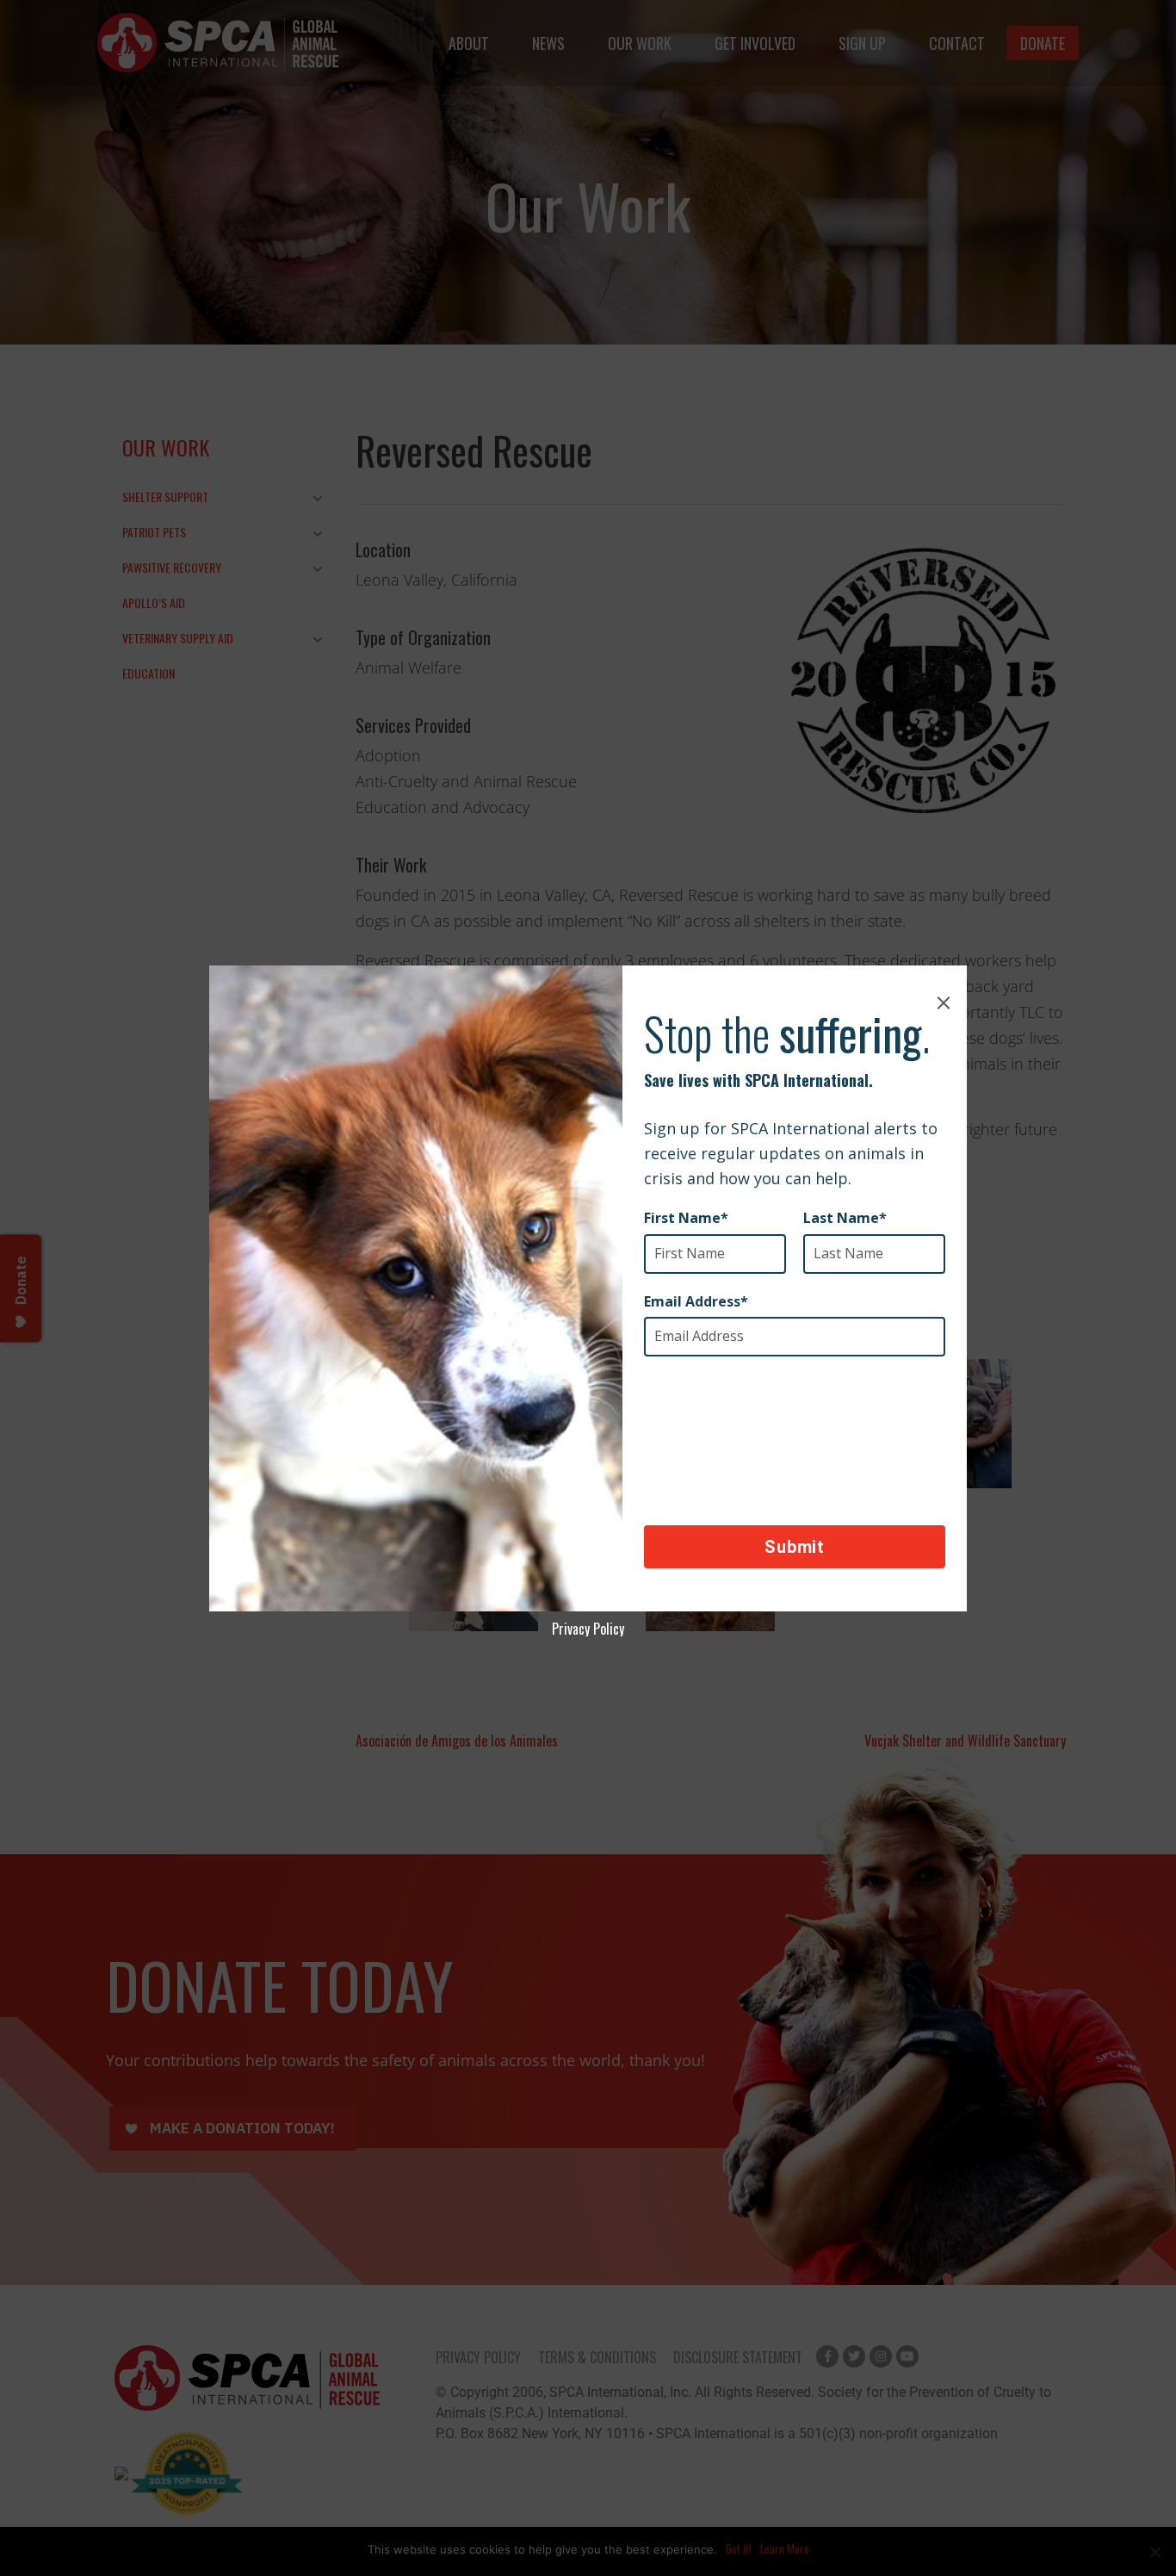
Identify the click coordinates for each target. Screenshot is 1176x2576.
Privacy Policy (588, 1629)
